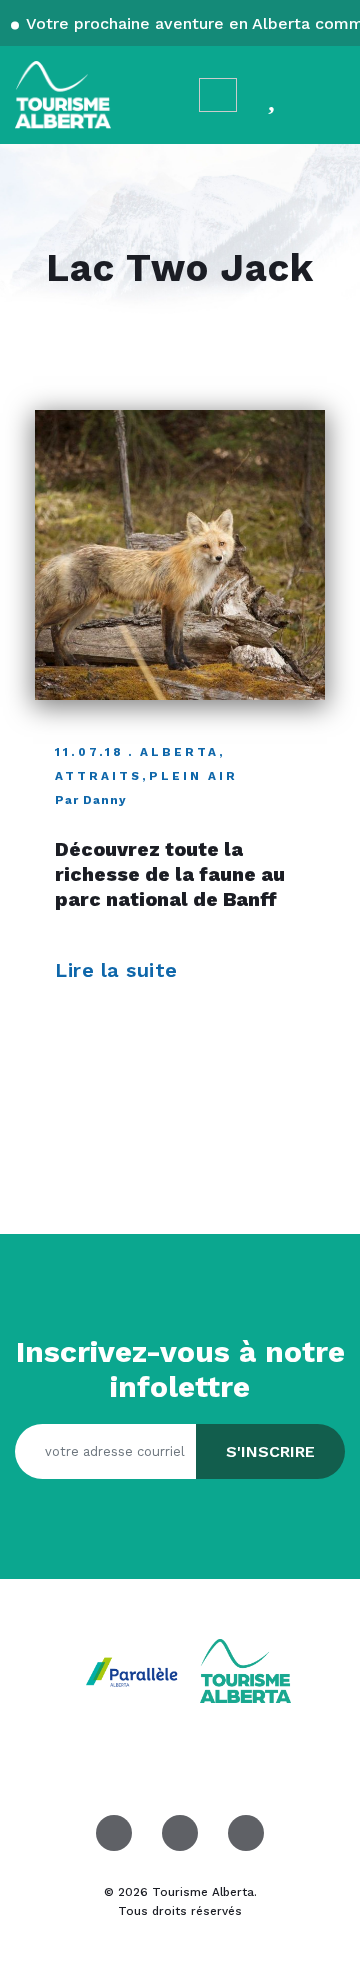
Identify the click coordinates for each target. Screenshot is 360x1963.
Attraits (98, 776)
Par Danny (91, 800)
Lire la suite (119, 970)
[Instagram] (180, 1833)
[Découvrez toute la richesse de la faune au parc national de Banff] (180, 555)
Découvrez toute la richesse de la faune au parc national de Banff (170, 875)
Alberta (179, 752)
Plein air (193, 776)
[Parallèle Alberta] (134, 1670)
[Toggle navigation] (326, 94)
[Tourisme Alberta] (63, 95)
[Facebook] (114, 1833)
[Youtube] (246, 1833)
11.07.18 (89, 752)
